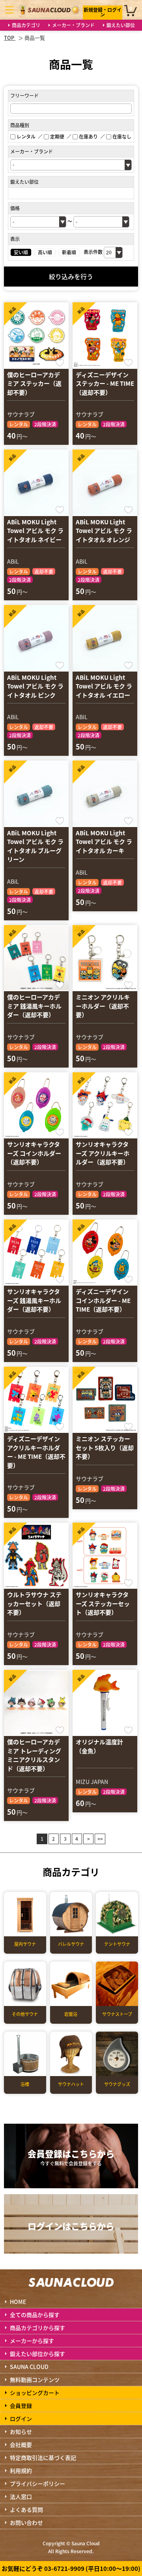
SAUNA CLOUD (29, 2367)
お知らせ (21, 2432)
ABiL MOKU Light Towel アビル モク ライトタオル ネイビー (35, 531)
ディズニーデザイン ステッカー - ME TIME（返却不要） (105, 383)
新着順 (69, 252)
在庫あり (88, 136)
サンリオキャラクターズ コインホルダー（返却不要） (34, 1153)
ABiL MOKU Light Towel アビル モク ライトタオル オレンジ (104, 531)
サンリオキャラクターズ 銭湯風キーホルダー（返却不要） (34, 1300)
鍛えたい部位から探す (37, 2354)
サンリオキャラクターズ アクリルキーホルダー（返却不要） (103, 1153)
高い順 (45, 252)
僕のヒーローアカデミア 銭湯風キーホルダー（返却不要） (34, 1006)
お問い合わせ (26, 2522)
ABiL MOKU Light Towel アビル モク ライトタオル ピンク (35, 686)
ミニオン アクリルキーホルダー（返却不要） (103, 1006)
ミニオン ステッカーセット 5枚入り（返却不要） (105, 1447)
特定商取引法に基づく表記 (43, 2458)
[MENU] (9, 10)
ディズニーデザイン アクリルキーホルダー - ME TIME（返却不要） (36, 1452)
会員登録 (21, 2406)
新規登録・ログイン (103, 12)
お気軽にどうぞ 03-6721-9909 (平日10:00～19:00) (71, 2568)
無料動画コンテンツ (35, 2380)
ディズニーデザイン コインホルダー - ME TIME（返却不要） (103, 1300)
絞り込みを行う (71, 276)
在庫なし (122, 136)
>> (100, 1839)
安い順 (21, 252)
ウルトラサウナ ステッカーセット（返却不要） (34, 1603)
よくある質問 (26, 2509)
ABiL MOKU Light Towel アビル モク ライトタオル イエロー (104, 686)
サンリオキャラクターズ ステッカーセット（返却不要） (103, 1603)
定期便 (57, 136)
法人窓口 (21, 2496)
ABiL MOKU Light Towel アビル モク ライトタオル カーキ (104, 842)
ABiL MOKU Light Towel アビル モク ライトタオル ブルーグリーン (35, 846)
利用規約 (21, 2471)
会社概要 (21, 2445)
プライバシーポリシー (37, 2483)
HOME (18, 2302)
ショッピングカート (35, 2393)
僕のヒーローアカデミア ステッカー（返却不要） (34, 383)
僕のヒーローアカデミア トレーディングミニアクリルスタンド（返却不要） (34, 1755)
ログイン (21, 2419)
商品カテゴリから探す (37, 2328)
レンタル (26, 136)
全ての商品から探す (35, 2315)
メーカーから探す (32, 2341)
